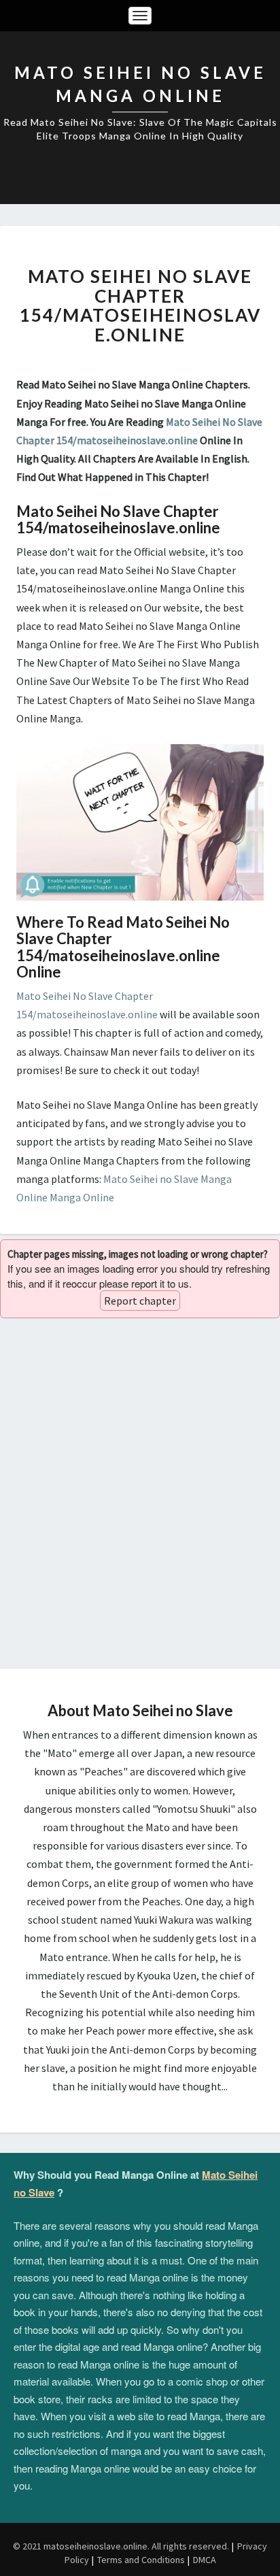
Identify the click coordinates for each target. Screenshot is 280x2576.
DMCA (205, 2560)
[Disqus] (140, 1493)
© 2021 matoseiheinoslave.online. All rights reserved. (121, 2546)
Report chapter (140, 1301)
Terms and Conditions (141, 2560)
